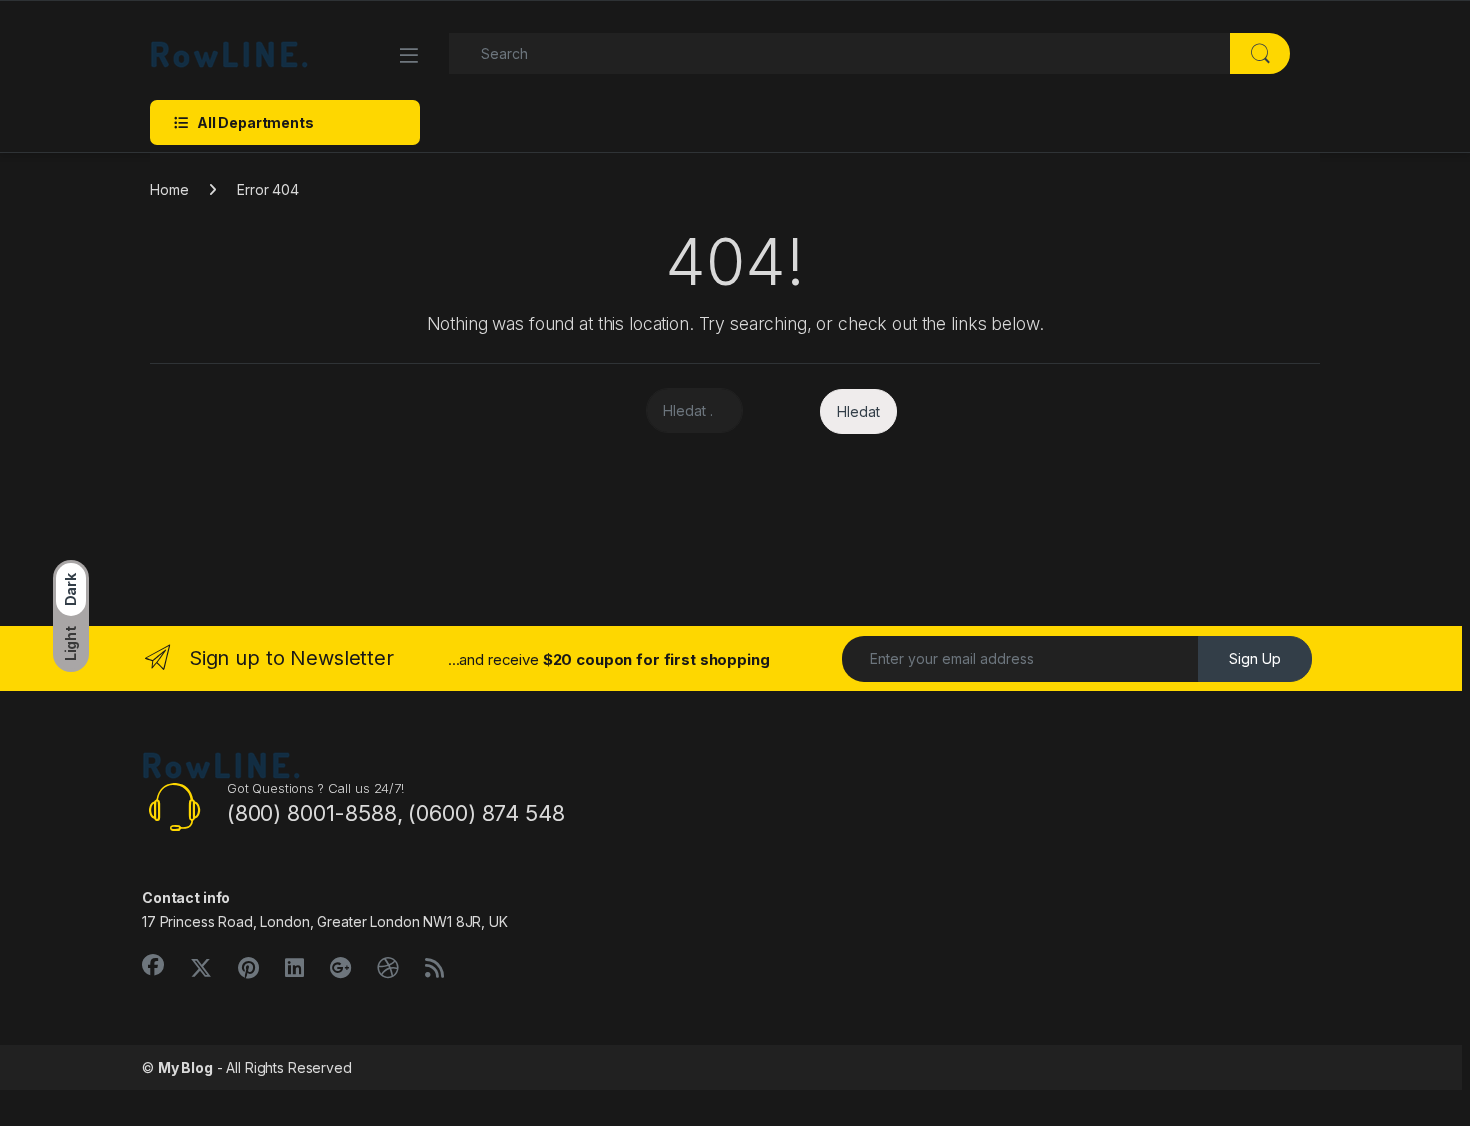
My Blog (185, 1067)
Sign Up (1255, 658)
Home (169, 189)
